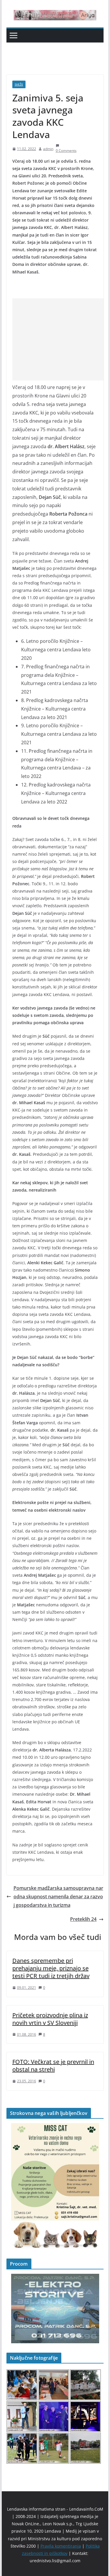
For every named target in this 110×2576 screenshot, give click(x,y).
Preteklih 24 (83, 1919)
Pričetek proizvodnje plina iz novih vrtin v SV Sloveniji (50, 2019)
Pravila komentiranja (61, 2546)
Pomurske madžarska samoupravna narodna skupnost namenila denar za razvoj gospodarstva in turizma (58, 1897)
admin (48, 149)
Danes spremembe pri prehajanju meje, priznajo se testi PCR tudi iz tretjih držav (51, 1968)
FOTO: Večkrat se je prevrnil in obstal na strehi (53, 2066)
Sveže (19, 84)
